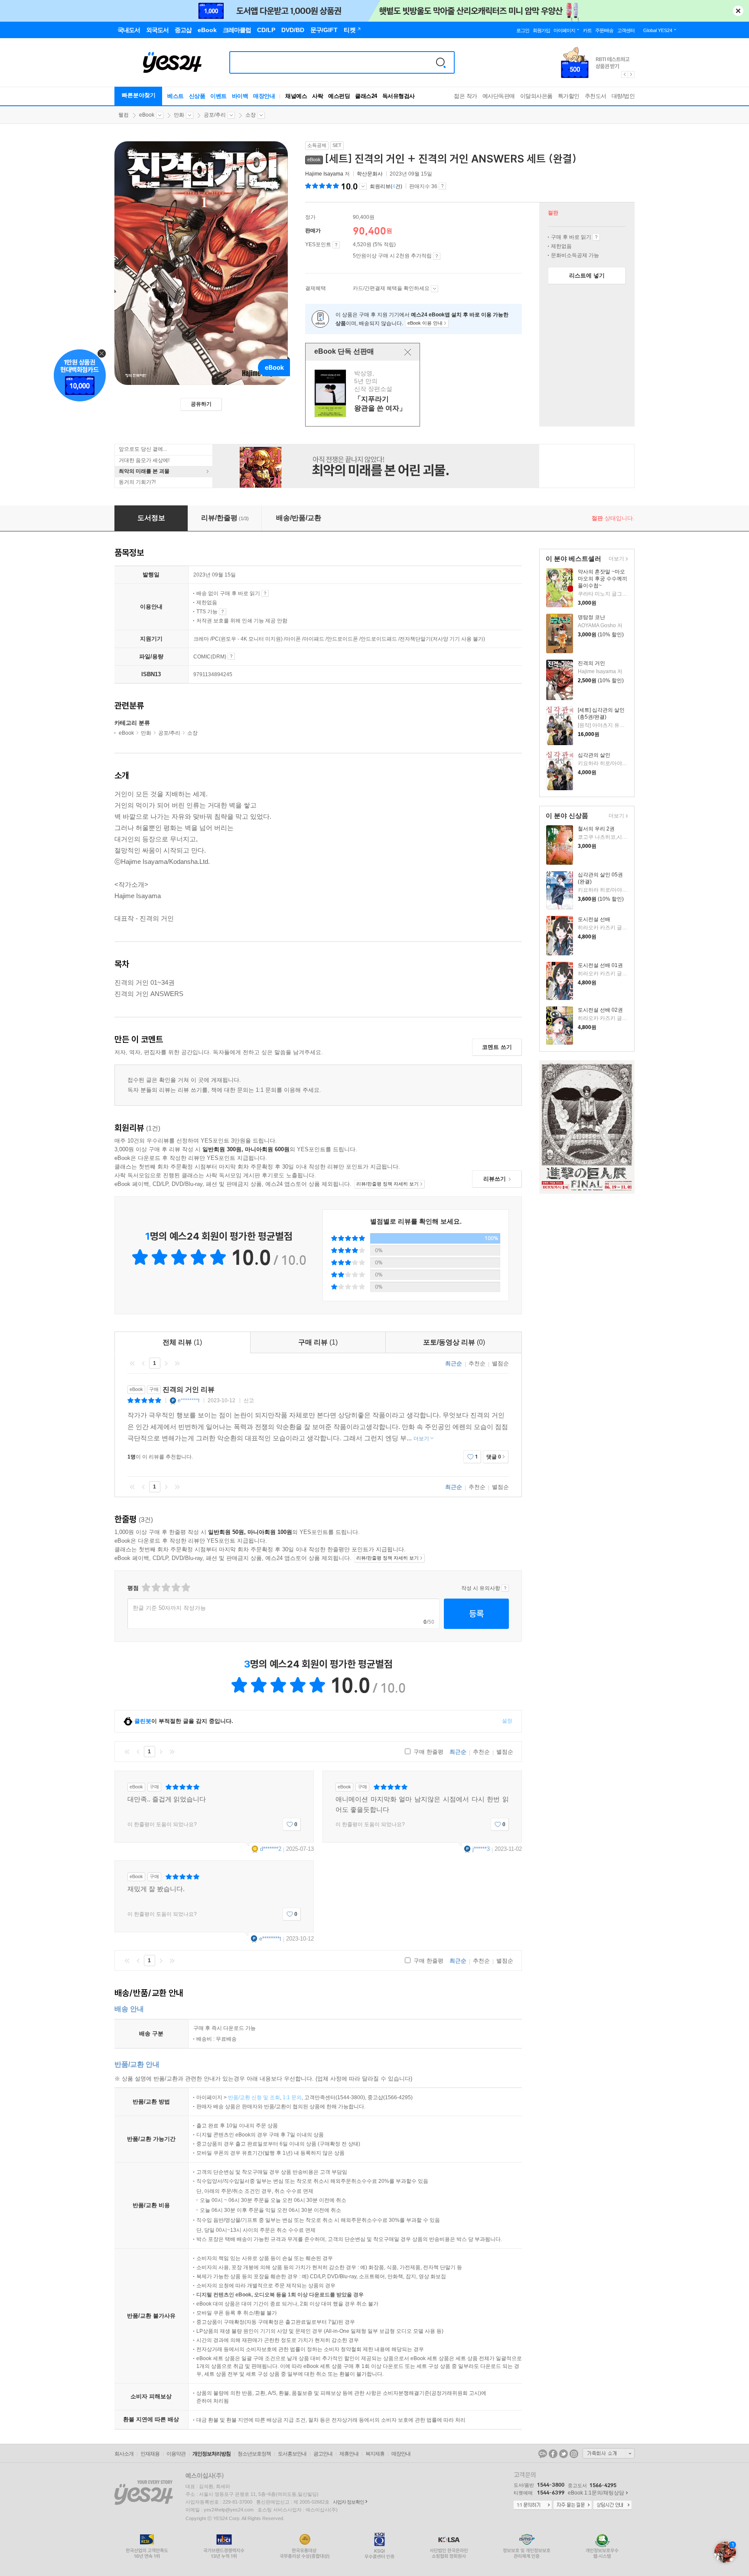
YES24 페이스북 (553, 2454)
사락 (318, 96)
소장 (251, 115)
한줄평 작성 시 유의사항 (505, 1588)
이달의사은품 (536, 96)
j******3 (481, 1849)
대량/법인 (623, 96)
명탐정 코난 (591, 617)
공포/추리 (215, 115)
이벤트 (218, 96)
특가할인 (569, 96)
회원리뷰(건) (386, 186)
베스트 (176, 96)
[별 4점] (155, 1588)
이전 (143, 1363)
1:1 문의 (292, 2097)
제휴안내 (349, 2454)
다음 (166, 1363)
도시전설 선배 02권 (600, 1010)
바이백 (240, 96)
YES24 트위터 (563, 2454)
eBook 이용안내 (596, 237)
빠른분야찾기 (139, 95)
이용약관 (176, 2454)
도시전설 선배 (594, 919)
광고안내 (323, 2454)
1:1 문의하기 (533, 2505)
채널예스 (296, 96)
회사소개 (124, 2454)
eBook (147, 115)
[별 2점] (145, 1588)
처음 (132, 1363)
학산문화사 (370, 174)
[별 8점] (175, 1588)
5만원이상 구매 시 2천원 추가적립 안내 (437, 256)
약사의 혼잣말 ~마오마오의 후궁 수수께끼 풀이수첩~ (602, 579)
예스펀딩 (339, 96)
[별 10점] (185, 1588)
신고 (249, 1400)
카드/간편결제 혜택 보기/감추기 (435, 289)
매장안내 (264, 96)
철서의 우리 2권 (596, 829)
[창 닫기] (408, 352)
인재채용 (150, 2454)
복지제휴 (375, 2454)
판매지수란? (442, 186)
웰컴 (124, 115)
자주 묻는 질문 (573, 2505)
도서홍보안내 (292, 2454)
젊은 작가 (466, 96)
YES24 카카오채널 (543, 2454)
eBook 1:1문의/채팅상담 (596, 2493)
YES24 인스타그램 (574, 2454)
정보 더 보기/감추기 (363, 186)
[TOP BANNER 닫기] (738, 11)
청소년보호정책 (254, 2454)
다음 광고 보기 (632, 75)
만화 (179, 115)
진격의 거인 (591, 663)
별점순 (500, 1363)
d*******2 (271, 1849)
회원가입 (541, 30)
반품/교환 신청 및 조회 (254, 2097)
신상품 (197, 96)
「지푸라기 (364, 393)
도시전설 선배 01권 (600, 965)
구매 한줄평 (428, 1752)
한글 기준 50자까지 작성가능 (169, 1608)
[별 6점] (165, 1588)
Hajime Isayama (324, 174)
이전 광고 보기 (624, 75)
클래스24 (366, 96)
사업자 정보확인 (348, 2502)
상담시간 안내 (612, 2505)
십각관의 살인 (594, 755)
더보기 (615, 559)
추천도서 (596, 96)
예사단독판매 (499, 96)
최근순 (454, 1363)
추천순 (477, 1363)
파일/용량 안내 (231, 656)
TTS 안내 (223, 612)
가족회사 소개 (609, 2453)
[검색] (441, 62)
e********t (189, 1400)
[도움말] (336, 245)
